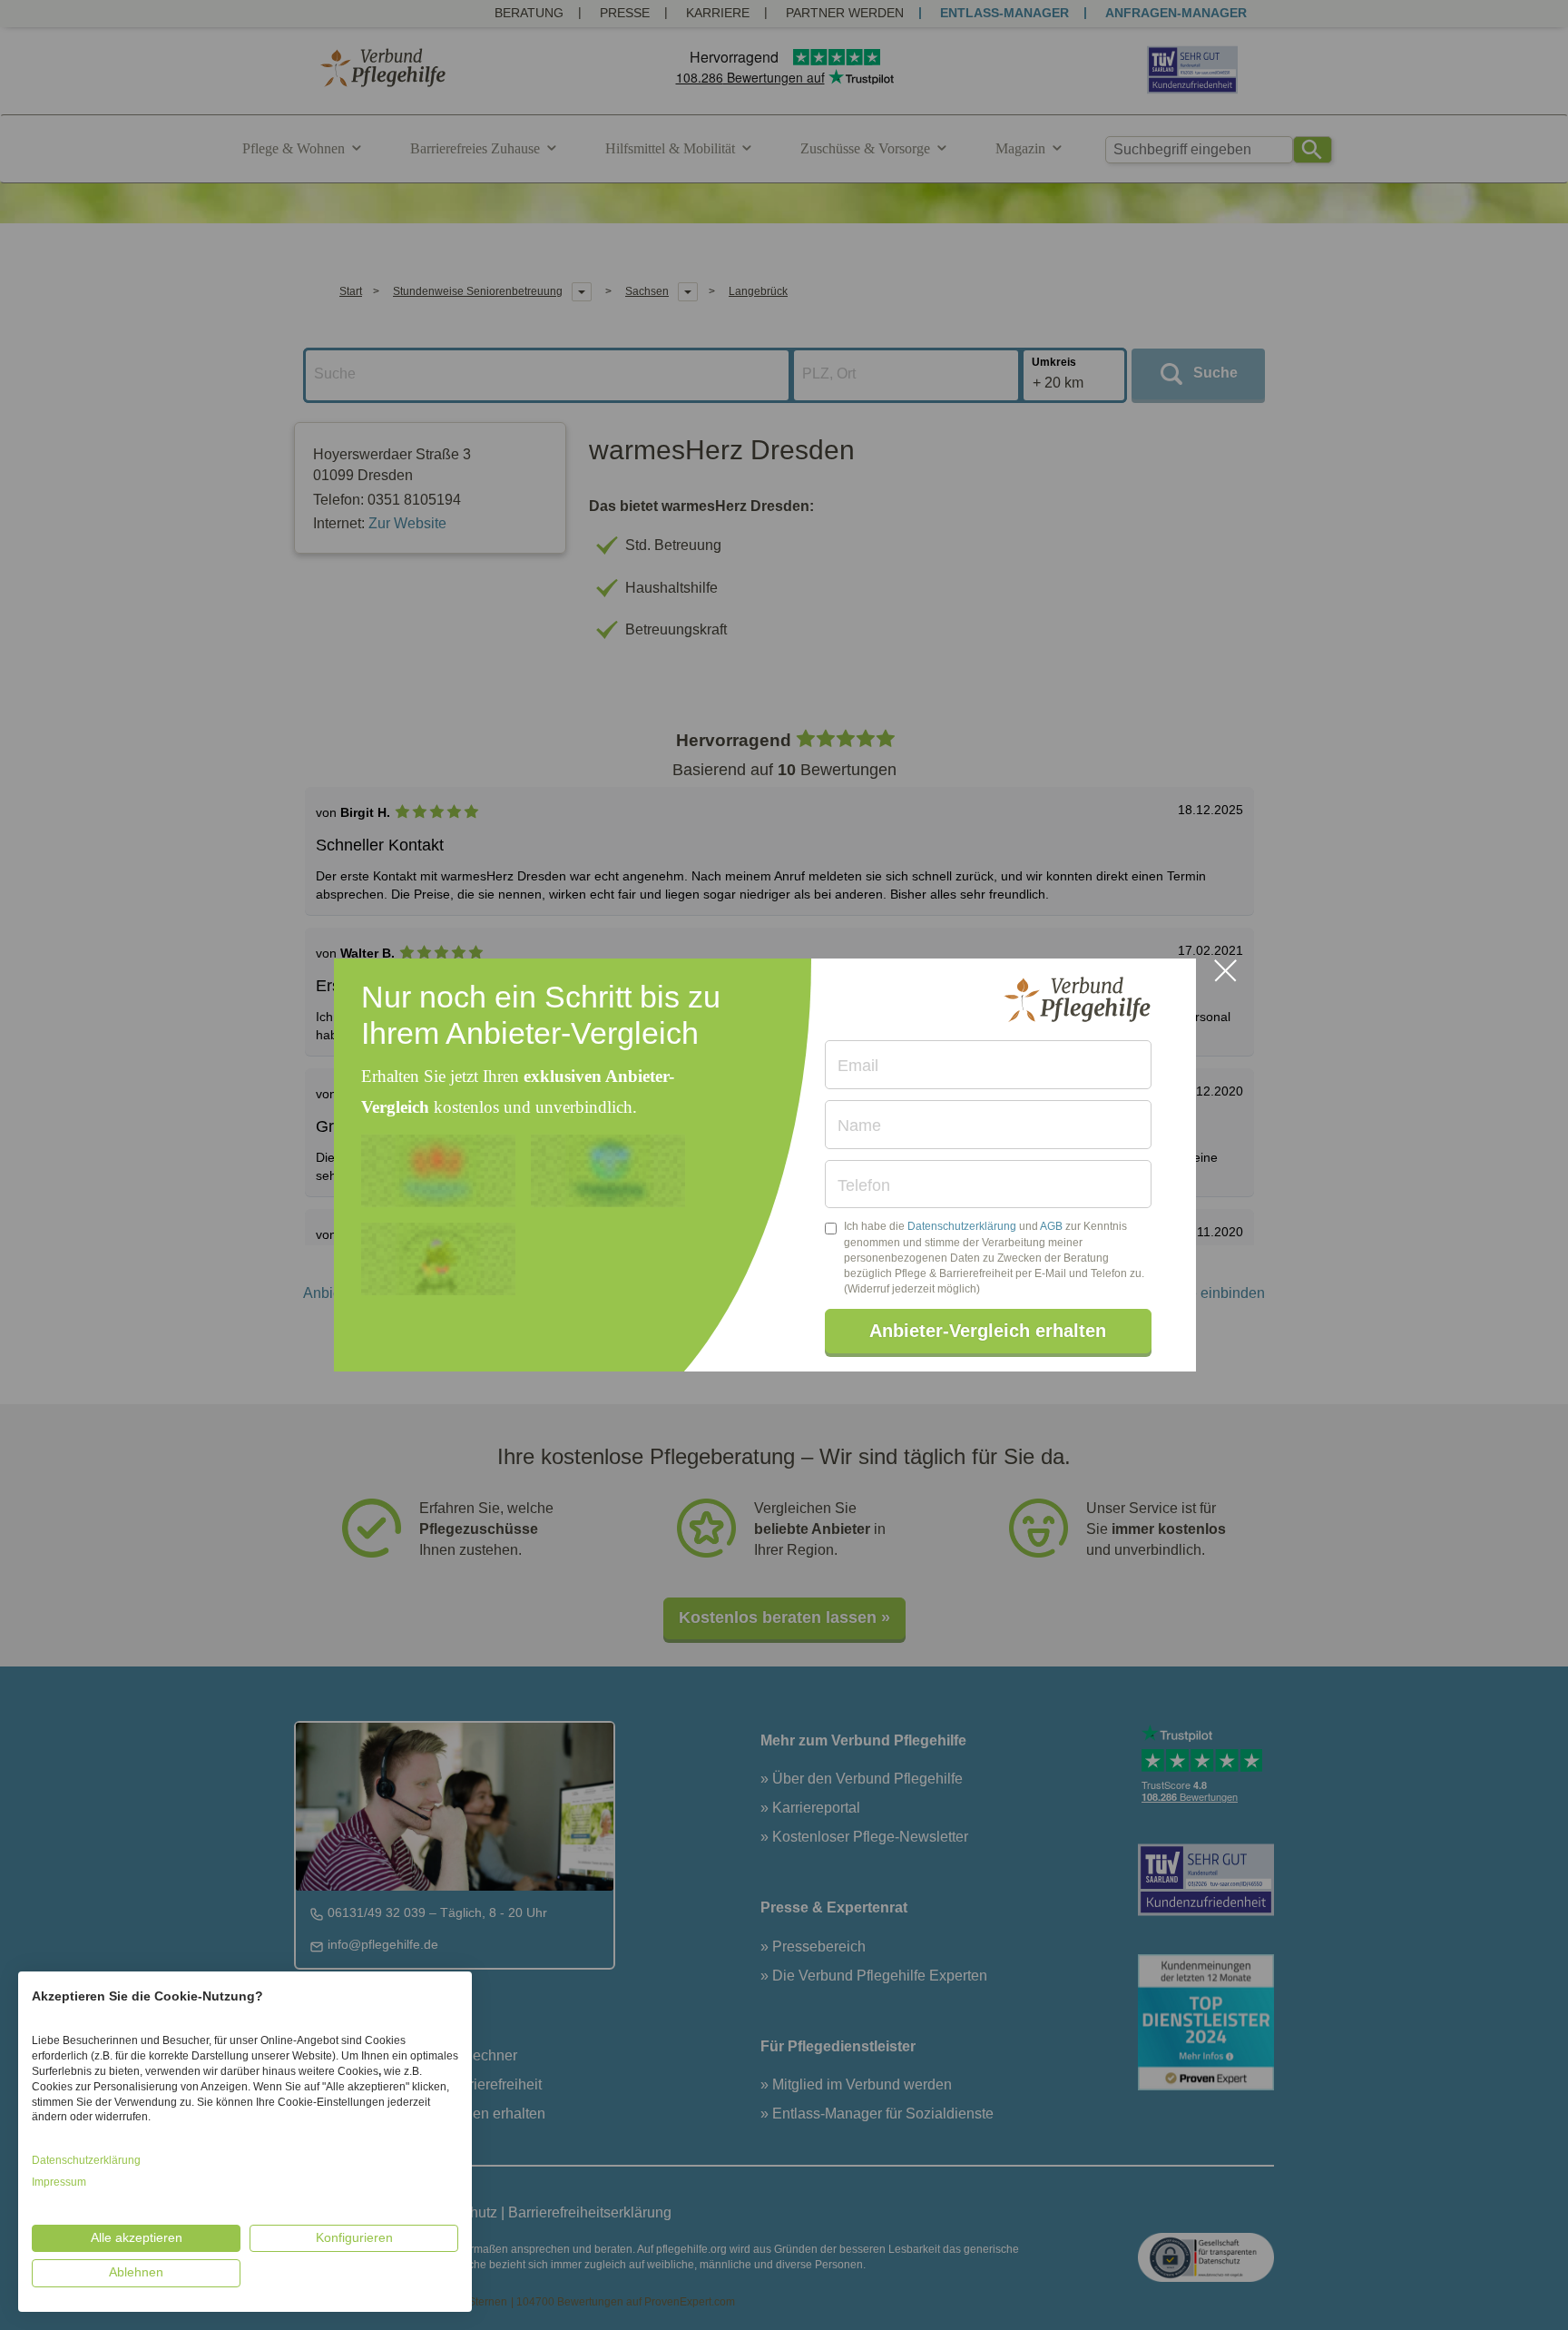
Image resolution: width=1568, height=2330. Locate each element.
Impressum (59, 2182)
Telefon (864, 1185)
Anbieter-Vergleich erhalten (988, 1331)
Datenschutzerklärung (962, 1226)
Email (858, 1066)
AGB (1051, 1226)
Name (859, 1126)
